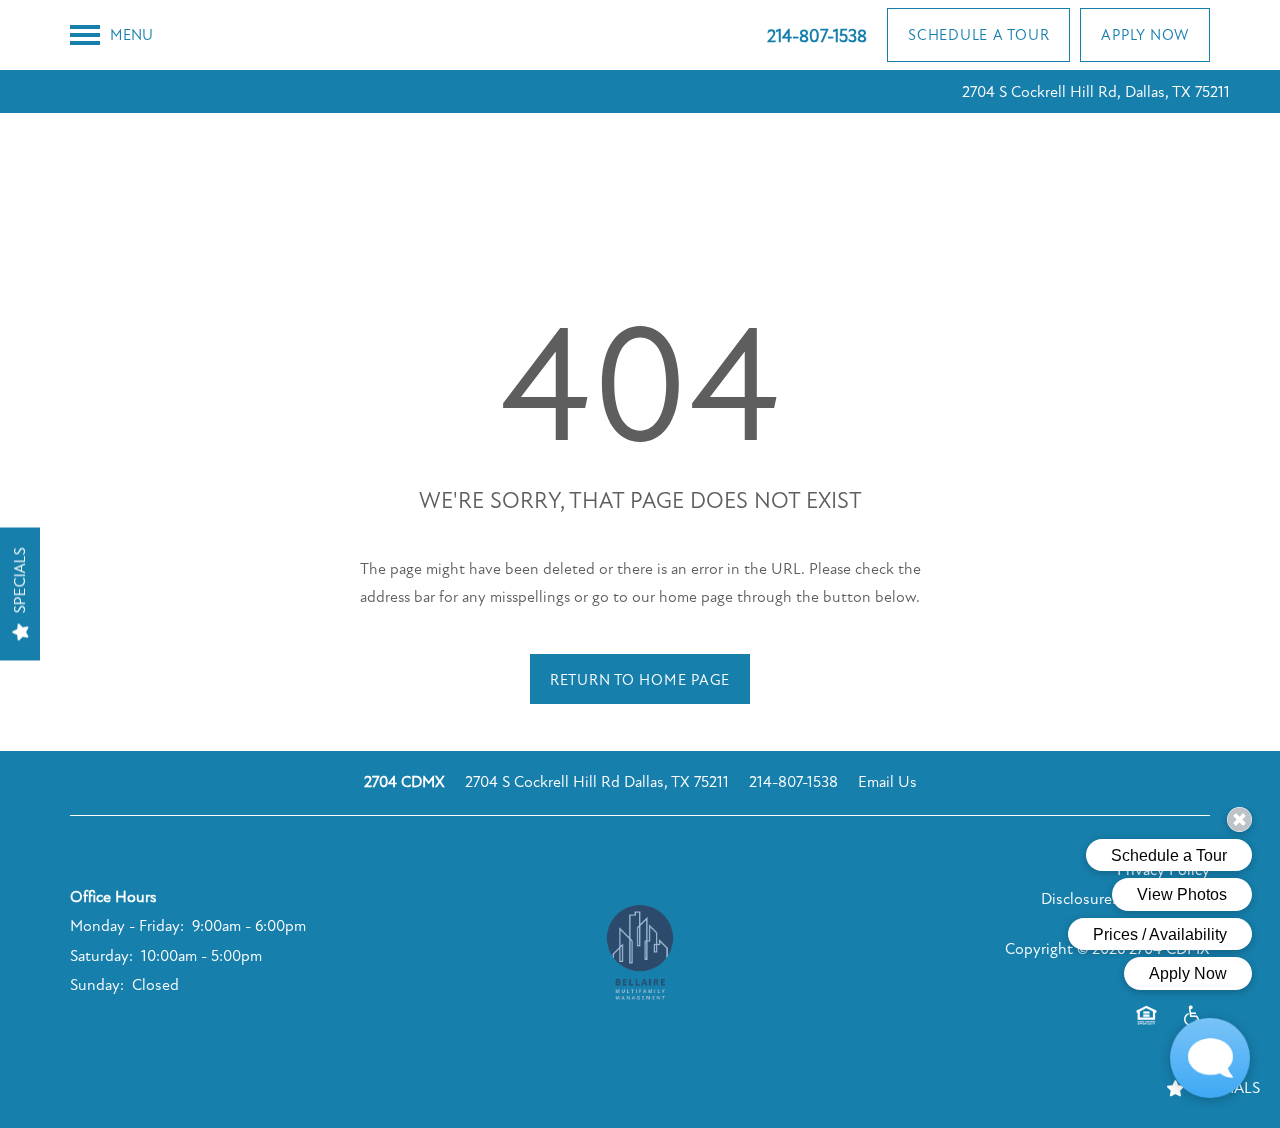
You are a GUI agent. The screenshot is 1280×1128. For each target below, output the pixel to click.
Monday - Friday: (127, 926)
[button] (978, 35)
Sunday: (97, 985)
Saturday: (101, 956)
